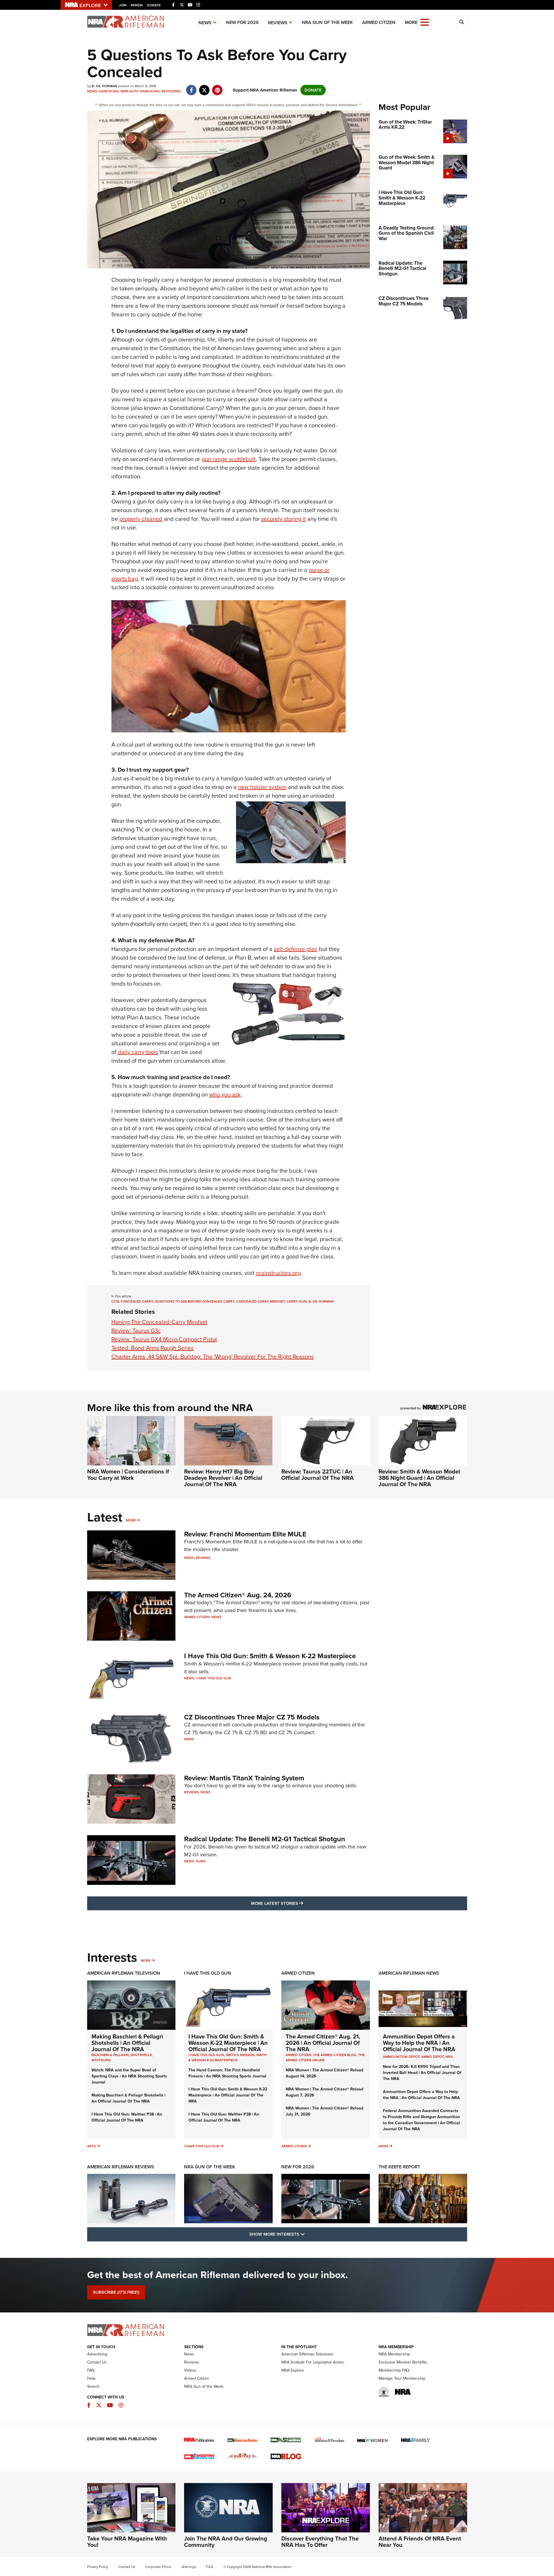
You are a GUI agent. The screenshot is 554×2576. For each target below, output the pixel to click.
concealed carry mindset (261, 1301)
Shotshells (141, 2055)
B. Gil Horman (321, 1301)
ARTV (92, 2146)
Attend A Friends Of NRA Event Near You (420, 2542)
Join (123, 5)
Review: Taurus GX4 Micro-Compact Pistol (164, 1339)
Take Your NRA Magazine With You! (127, 2542)
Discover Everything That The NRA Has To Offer (320, 2542)
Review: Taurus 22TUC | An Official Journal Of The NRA (318, 1475)
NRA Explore (293, 2370)
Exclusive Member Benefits (403, 2362)
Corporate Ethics (158, 2567)
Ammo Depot (433, 2057)
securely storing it (283, 519)
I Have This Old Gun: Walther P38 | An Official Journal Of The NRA (127, 2117)
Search (93, 2386)
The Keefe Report (399, 2167)
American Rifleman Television (124, 1973)
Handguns (109, 91)
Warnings (189, 2567)
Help (91, 2378)
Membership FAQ (394, 2370)
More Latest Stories (300, 1903)
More (131, 1520)
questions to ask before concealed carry (195, 1301)
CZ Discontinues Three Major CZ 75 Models (252, 1717)
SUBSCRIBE (116, 2292)
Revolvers (171, 91)
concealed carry (137, 1301)
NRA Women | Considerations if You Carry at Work (128, 1475)
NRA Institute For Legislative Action (313, 2362)
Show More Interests (308, 2234)
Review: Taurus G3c (136, 1331)
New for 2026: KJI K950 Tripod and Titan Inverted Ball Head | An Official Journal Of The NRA (422, 2073)
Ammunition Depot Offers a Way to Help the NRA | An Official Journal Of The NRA (419, 2043)
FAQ (91, 2370)
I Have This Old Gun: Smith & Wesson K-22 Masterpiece (270, 1656)
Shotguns (101, 2060)
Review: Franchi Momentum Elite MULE (245, 1534)
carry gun (297, 1301)
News (205, 23)
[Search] (462, 22)
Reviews (278, 23)
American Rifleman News (409, 1973)
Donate (154, 5)
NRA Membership (394, 2354)
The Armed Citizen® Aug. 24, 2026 (238, 1595)
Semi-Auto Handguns (140, 91)
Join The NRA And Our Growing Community (226, 2542)
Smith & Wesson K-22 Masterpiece (228, 2058)
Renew (137, 5)
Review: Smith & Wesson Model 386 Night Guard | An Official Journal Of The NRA (419, 1478)
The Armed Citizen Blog (335, 2055)
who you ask (225, 1094)
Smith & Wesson (240, 2055)
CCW (115, 1301)
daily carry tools (138, 1052)
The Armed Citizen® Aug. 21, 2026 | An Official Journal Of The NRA (323, 2043)
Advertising (97, 2354)
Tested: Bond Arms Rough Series (152, 1348)
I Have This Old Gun (213, 1678)
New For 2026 (242, 22)
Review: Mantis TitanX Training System (244, 1778)
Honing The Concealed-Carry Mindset (159, 1322)
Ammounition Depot (401, 2057)
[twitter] (204, 87)
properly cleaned (141, 519)
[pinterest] (217, 87)
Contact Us (97, 2362)
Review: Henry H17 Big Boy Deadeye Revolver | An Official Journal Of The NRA (223, 1478)
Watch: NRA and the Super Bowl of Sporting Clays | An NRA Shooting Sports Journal (129, 2076)
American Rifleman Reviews (121, 2167)
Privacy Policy (98, 2567)
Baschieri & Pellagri (110, 2055)
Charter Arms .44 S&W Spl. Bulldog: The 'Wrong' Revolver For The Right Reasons (213, 1357)
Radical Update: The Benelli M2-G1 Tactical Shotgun (265, 1839)
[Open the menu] (425, 22)
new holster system (262, 787)
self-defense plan (296, 949)
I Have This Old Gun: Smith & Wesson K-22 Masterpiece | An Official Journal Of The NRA (228, 2043)
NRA (449, 2057)
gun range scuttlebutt (229, 459)
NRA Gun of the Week (327, 22)
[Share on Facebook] (191, 87)
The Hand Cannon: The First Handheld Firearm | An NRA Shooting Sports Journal (227, 2073)
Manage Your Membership (402, 2378)
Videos (190, 2370)
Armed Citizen (379, 22)
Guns (201, 1861)
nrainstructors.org (278, 1273)
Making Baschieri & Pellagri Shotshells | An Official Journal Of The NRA (127, 2043)
